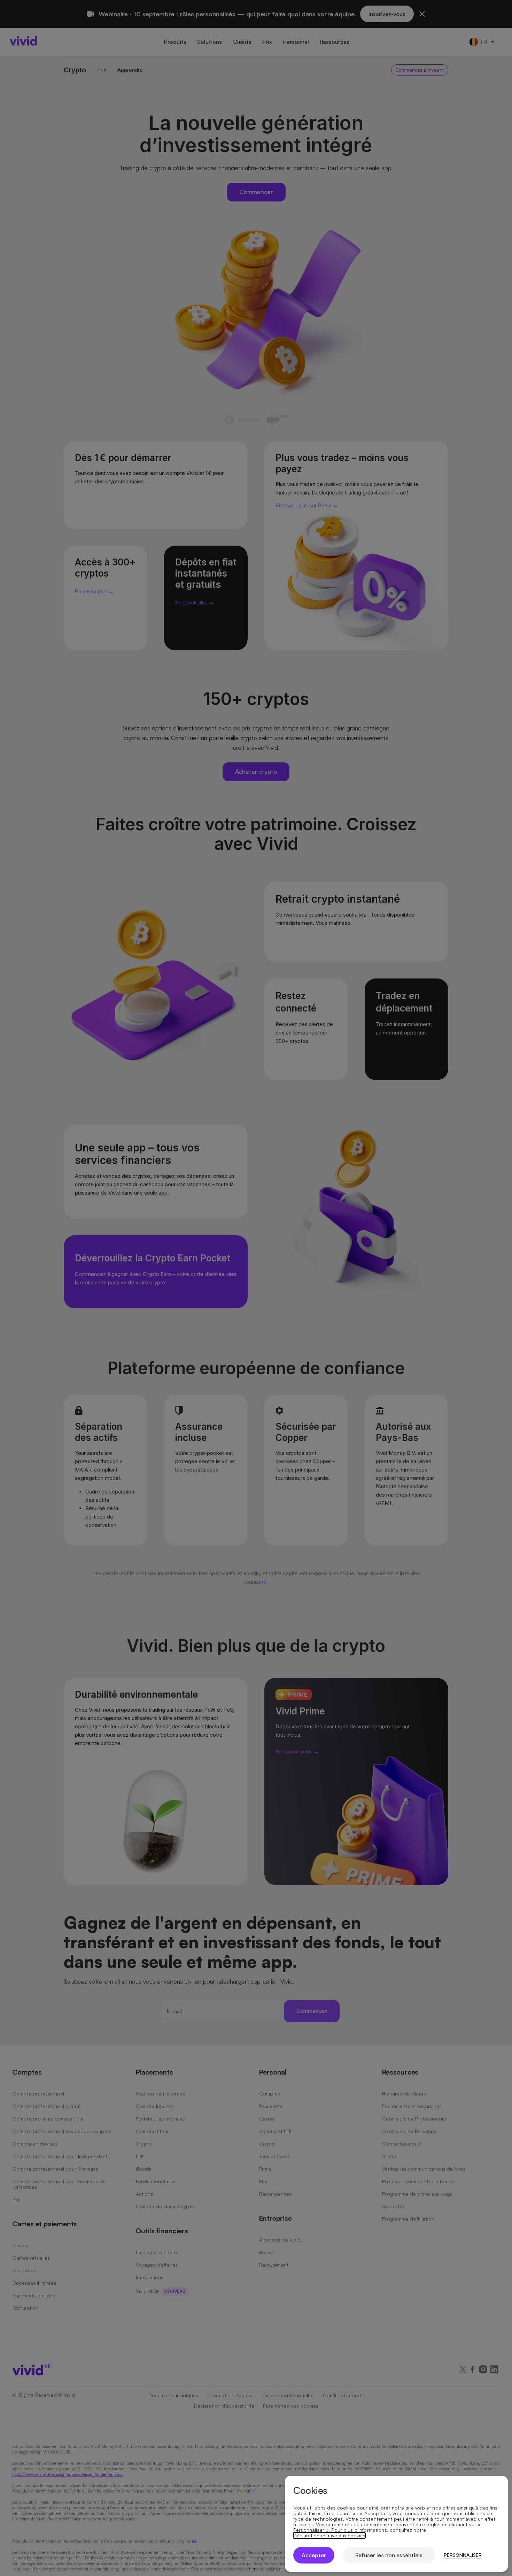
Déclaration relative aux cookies (329, 2536)
